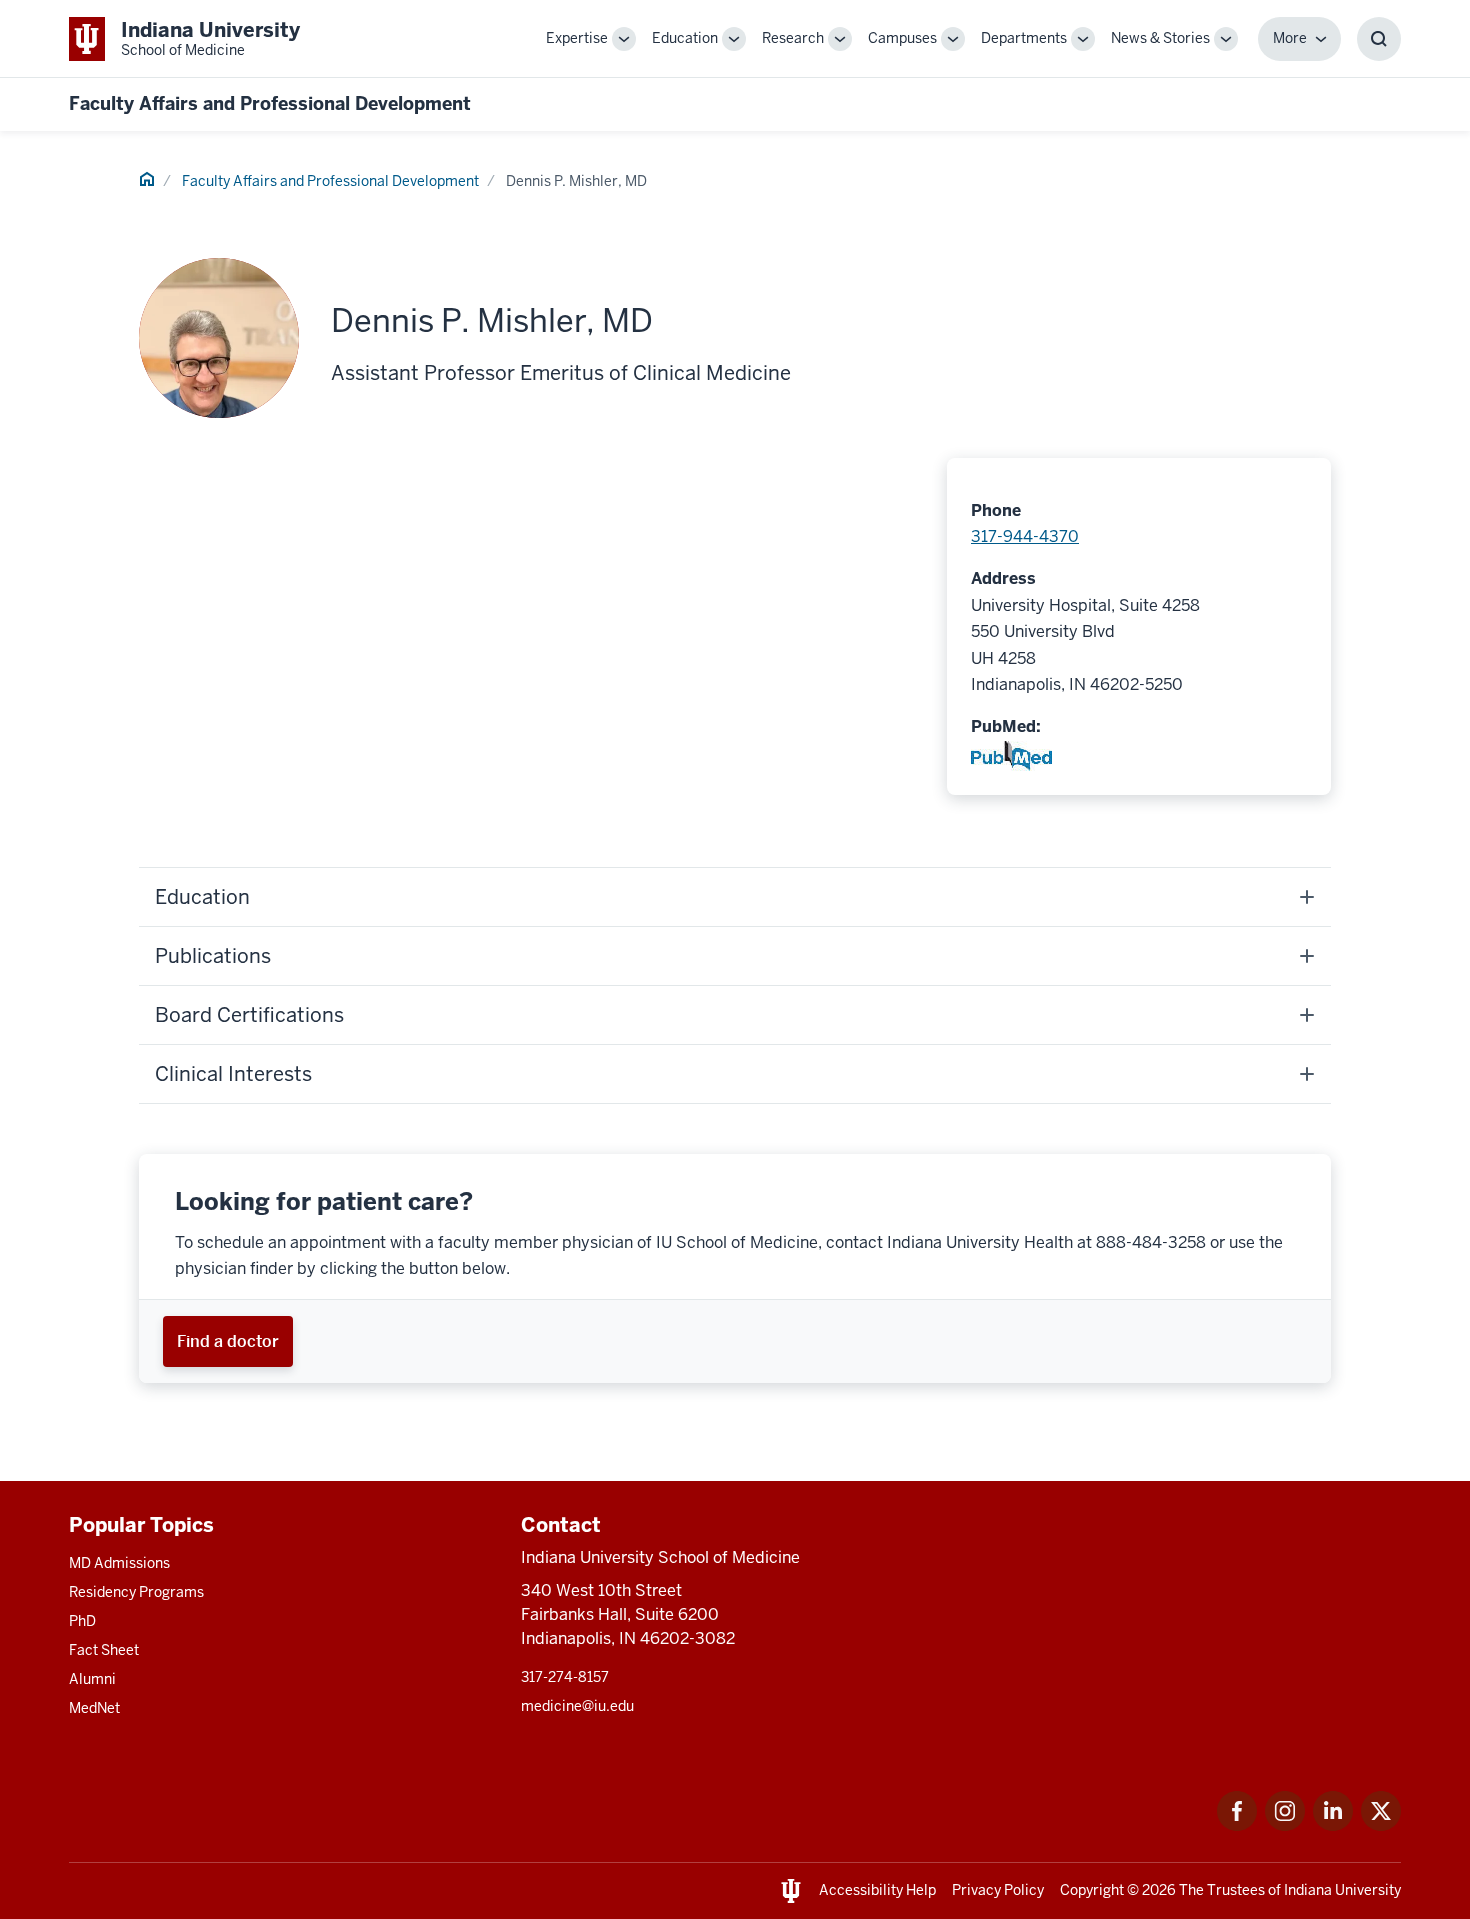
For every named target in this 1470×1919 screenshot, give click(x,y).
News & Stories (1160, 38)
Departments (1024, 38)
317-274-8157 (565, 1677)
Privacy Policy (998, 1890)
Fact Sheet (104, 1650)
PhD (82, 1621)
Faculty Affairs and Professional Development (270, 103)
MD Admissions (119, 1563)
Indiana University (1342, 1890)
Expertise (577, 38)
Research (793, 38)
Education (685, 38)
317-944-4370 (1025, 536)
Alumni (92, 1679)
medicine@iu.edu (577, 1706)
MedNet (94, 1708)
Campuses (902, 38)
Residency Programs (136, 1592)
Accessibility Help (877, 1890)
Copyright (1092, 1890)
